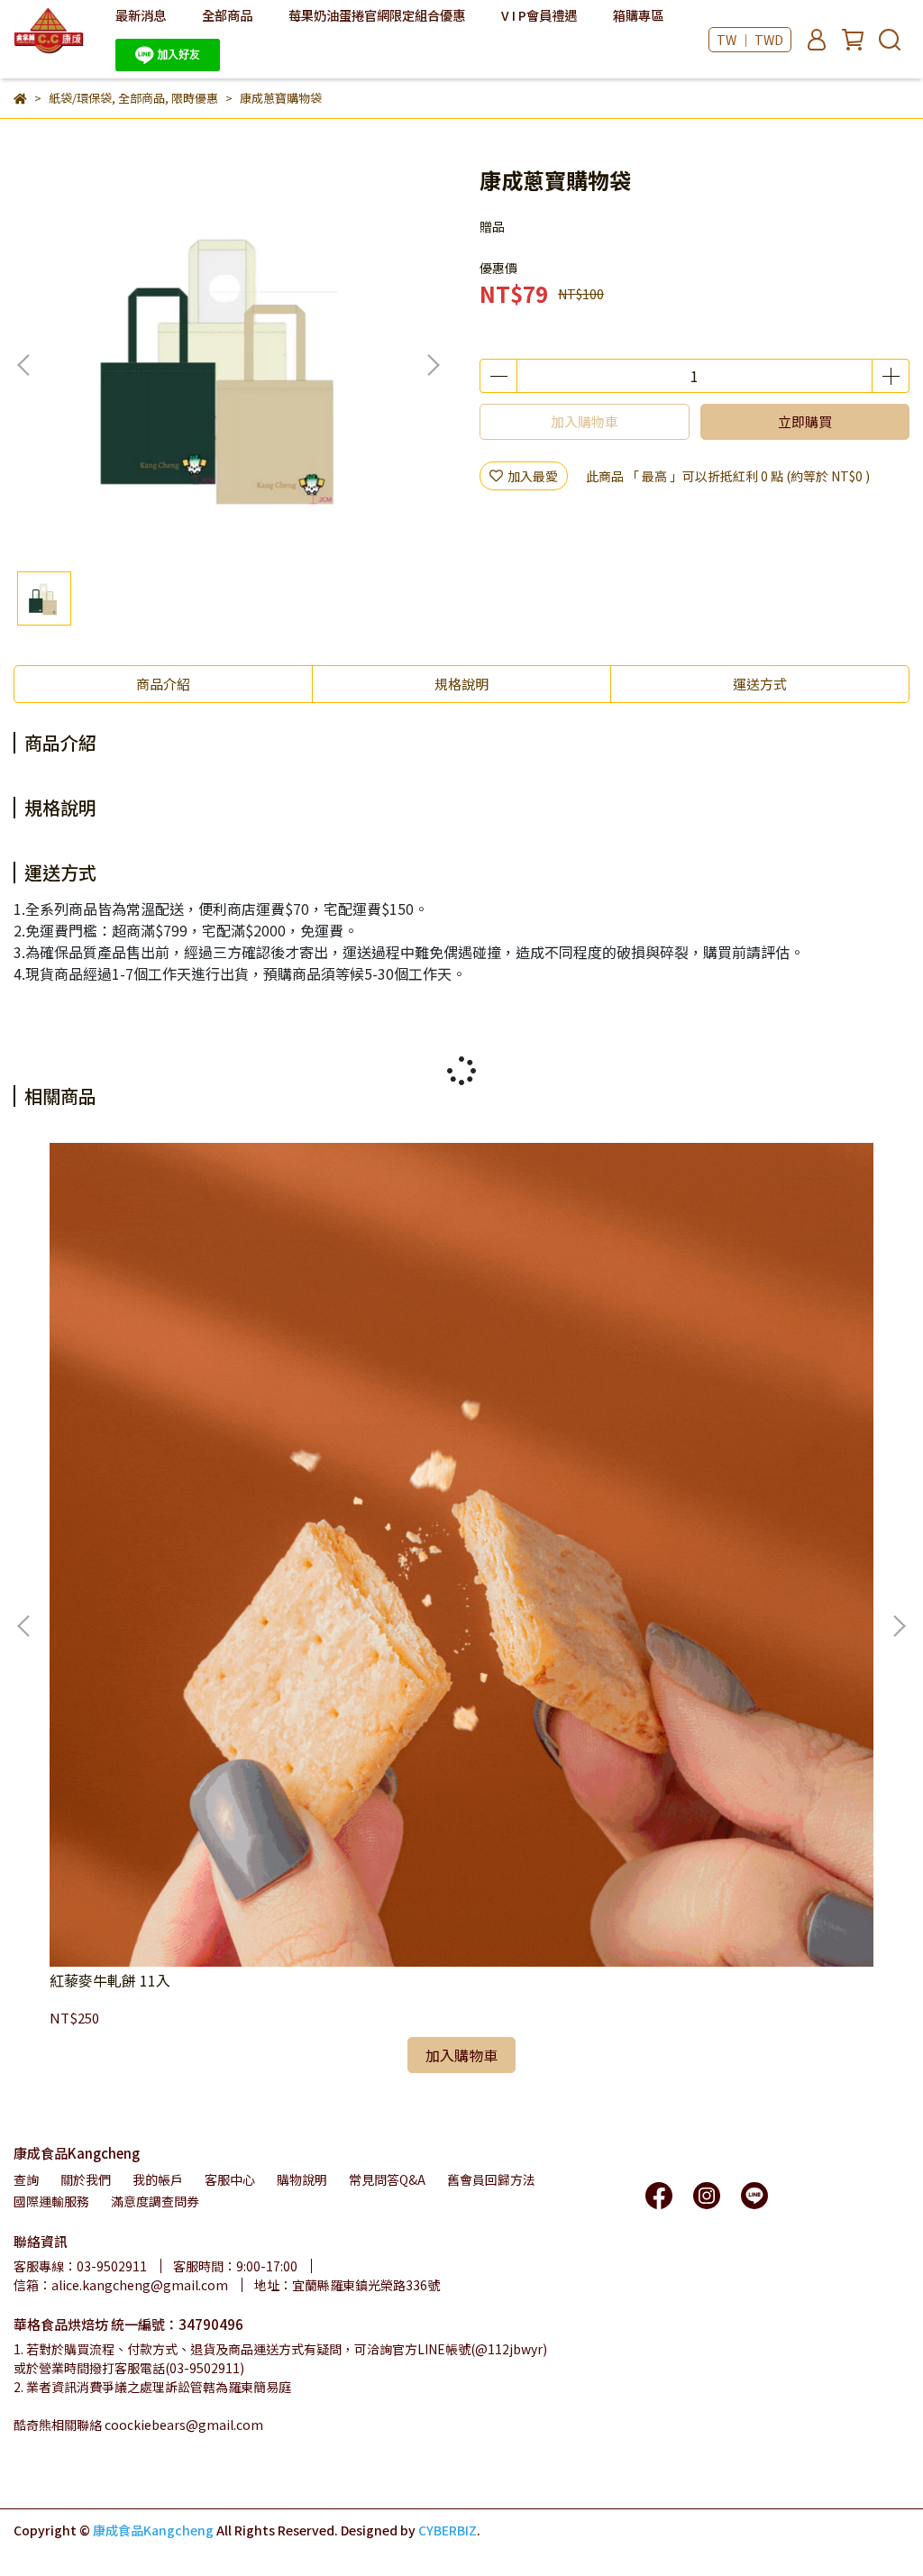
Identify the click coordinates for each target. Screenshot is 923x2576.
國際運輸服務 (51, 2201)
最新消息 (141, 15)
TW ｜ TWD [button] (750, 40)
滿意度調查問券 (155, 2201)
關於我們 (86, 2179)
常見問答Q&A (387, 2179)
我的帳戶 (158, 2179)
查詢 (26, 2179)
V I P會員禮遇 (539, 15)
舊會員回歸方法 (491, 2179)
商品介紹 (163, 684)
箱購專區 (638, 15)
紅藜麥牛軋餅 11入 (110, 1980)
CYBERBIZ (448, 2530)
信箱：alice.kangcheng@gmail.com (121, 2285)
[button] (433, 365)
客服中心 (230, 2179)
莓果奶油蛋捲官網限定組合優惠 (377, 15)
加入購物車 (585, 421)
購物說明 (302, 2179)
